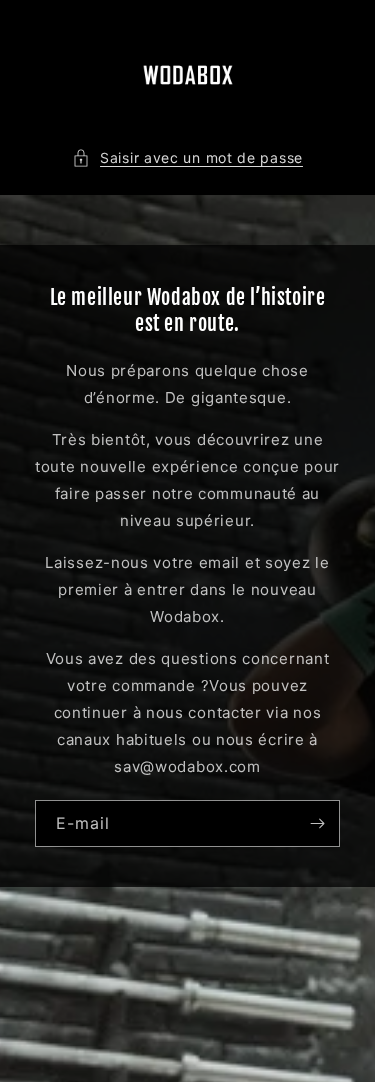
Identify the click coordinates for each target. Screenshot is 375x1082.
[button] (187, 157)
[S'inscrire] (317, 823)
